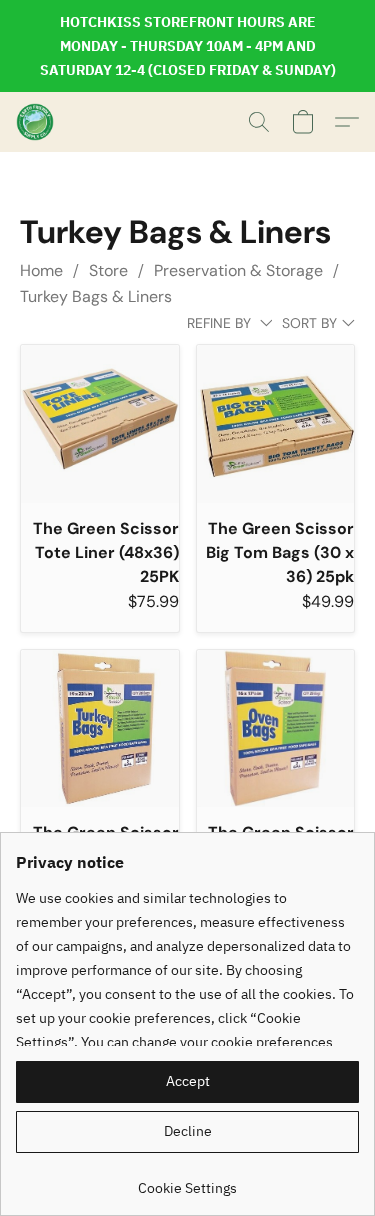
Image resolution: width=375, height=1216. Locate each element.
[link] (187, 1180)
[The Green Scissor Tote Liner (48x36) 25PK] (100, 424)
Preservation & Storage (238, 270)
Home (41, 270)
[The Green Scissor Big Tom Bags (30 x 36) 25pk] (276, 424)
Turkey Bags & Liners (96, 296)
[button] (36, 122)
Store (108, 270)
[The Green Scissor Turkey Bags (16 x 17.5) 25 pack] (276, 729)
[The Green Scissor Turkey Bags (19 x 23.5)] (100, 729)
